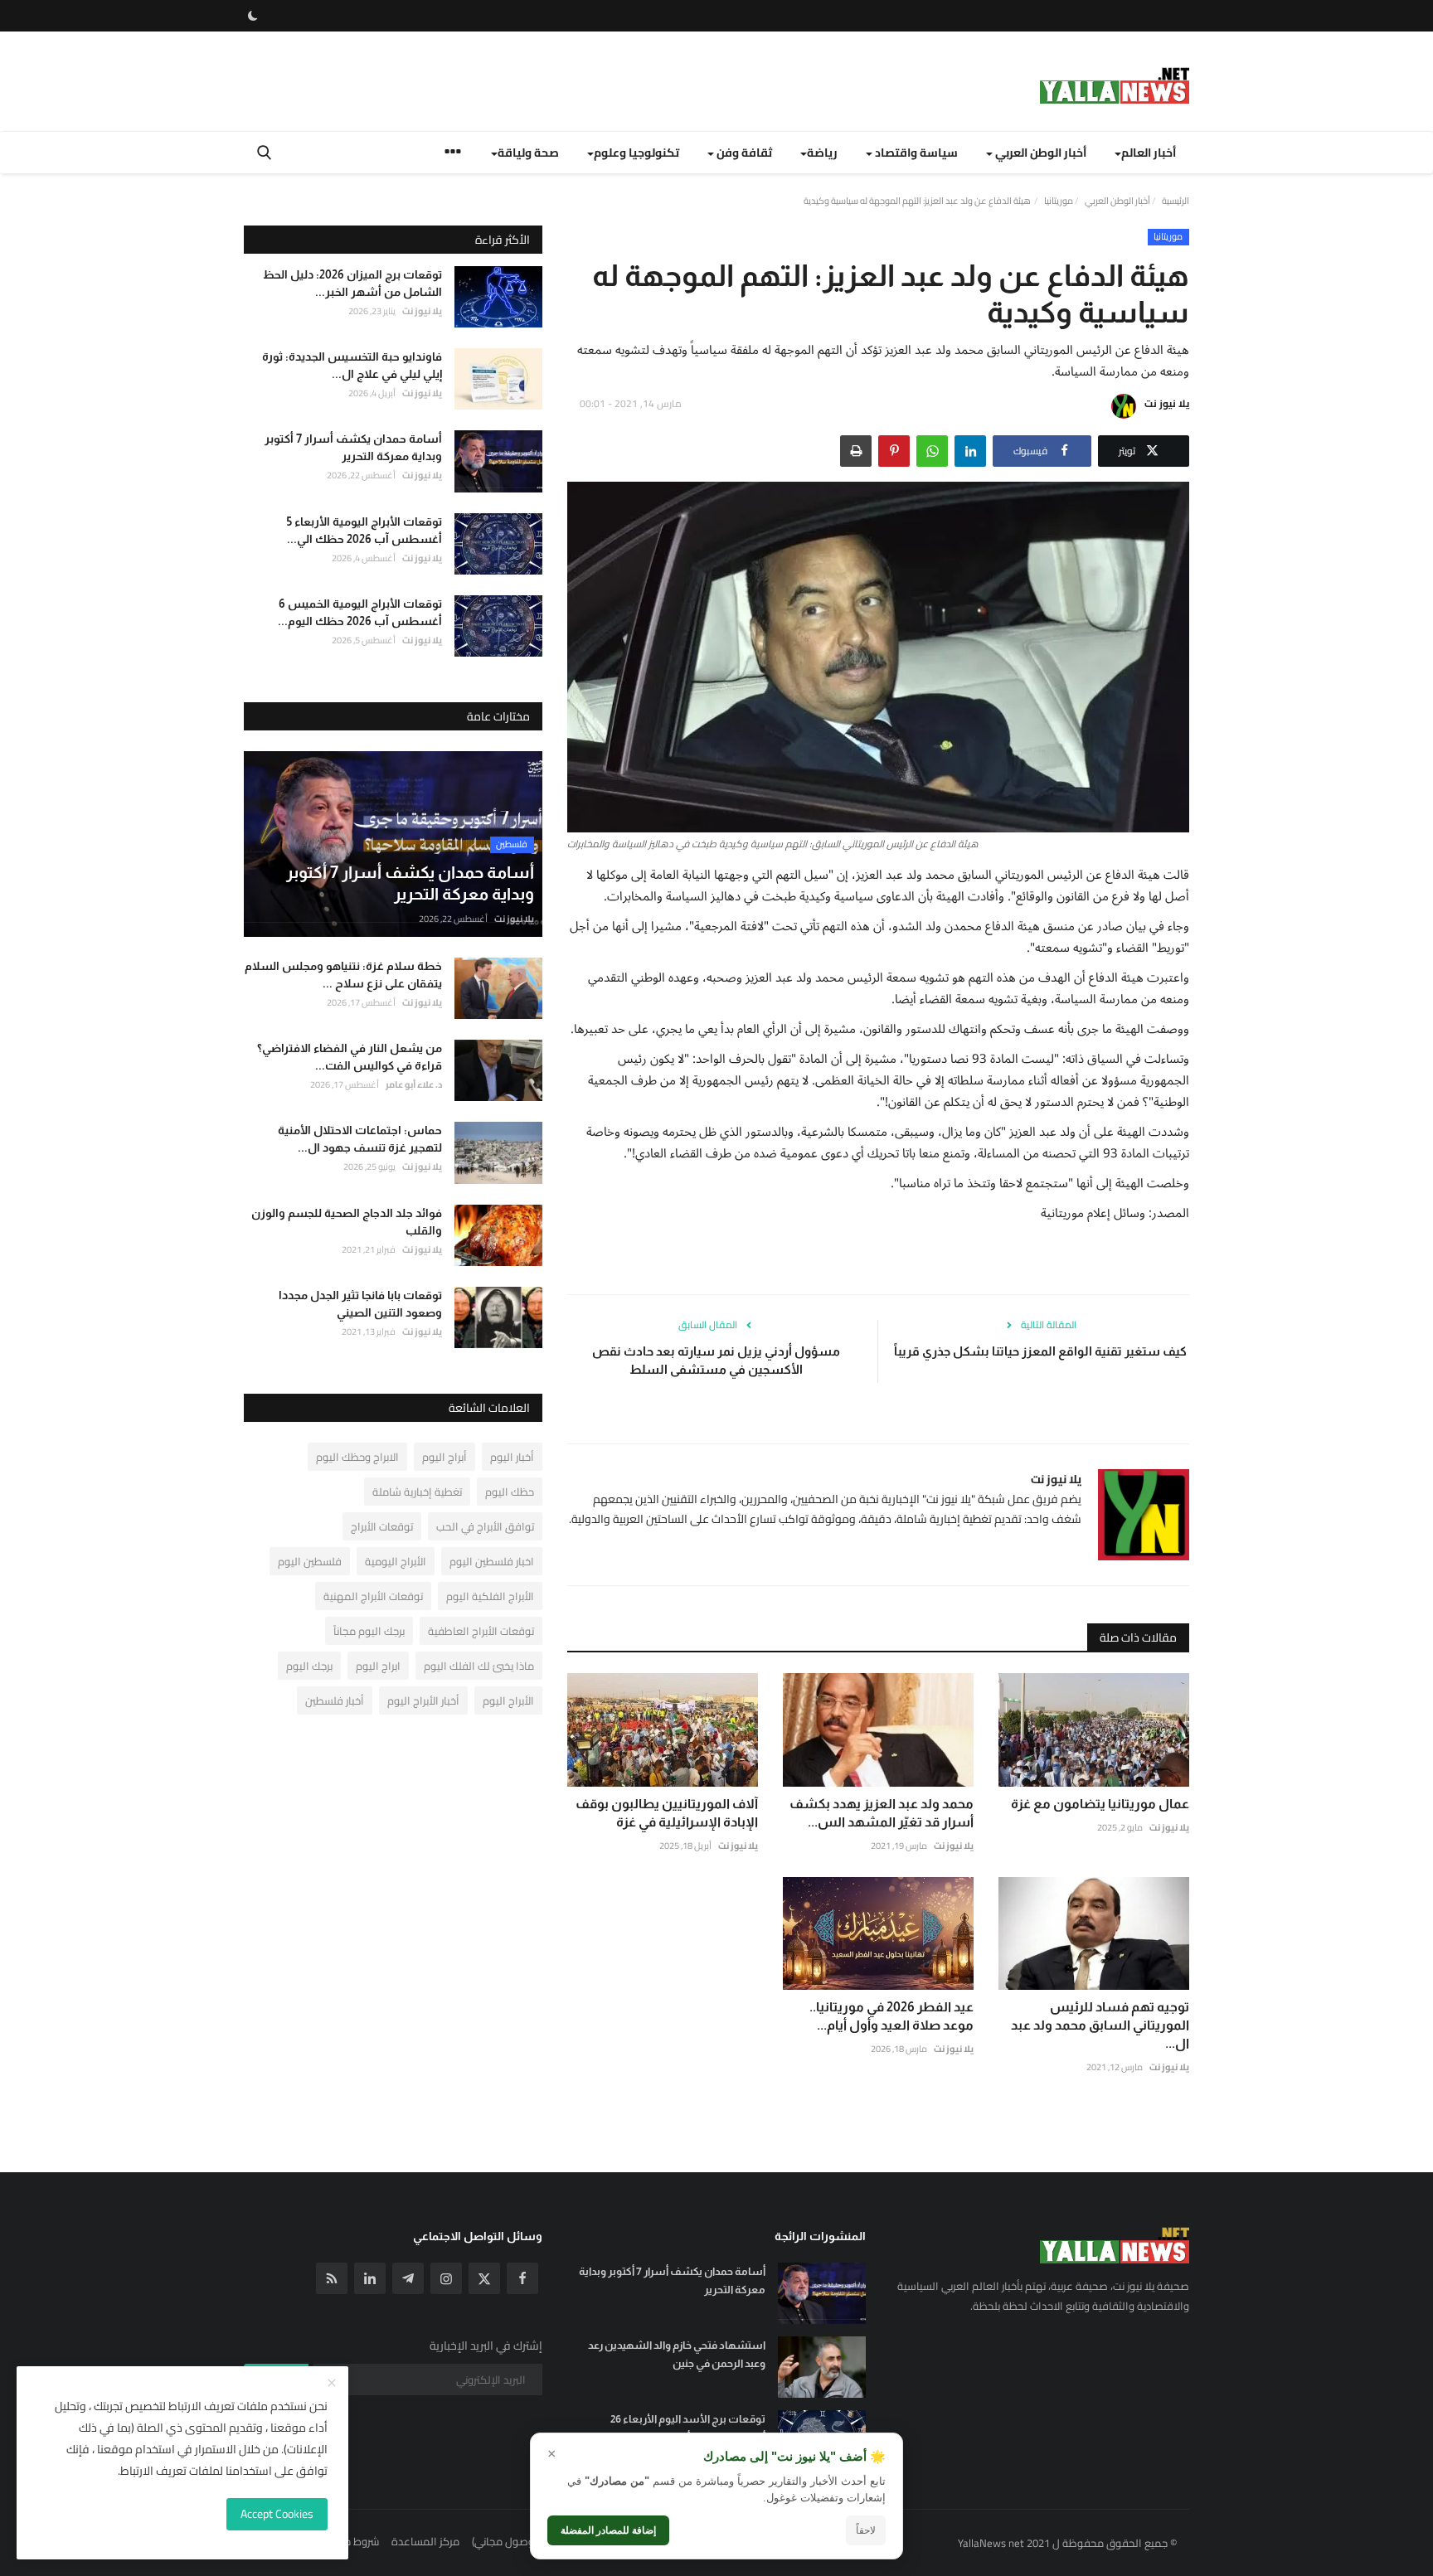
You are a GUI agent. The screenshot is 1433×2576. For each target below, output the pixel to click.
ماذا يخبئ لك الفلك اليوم (479, 1666)
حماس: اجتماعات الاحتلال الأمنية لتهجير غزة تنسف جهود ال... (360, 1139)
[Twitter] (484, 2278)
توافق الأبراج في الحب (485, 1526)
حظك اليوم (510, 1492)
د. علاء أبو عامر (414, 1084)
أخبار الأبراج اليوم (423, 1700)
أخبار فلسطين (335, 1700)
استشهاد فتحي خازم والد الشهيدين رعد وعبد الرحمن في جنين (677, 2354)
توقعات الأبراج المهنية (373, 1596)
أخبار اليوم (512, 1457)
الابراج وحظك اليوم (357, 1457)
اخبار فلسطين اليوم (492, 1561)
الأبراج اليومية (396, 1561)
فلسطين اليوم (310, 1561)
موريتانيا (1059, 201)
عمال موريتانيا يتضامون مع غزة (1100, 1804)
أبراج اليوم (444, 1457)
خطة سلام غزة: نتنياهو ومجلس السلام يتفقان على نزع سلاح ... (343, 975)
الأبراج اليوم (508, 1700)
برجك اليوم (309, 1666)
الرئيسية (1176, 201)
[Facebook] (522, 2278)
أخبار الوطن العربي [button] (1040, 153)
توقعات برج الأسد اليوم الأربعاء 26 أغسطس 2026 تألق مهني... (688, 2428)
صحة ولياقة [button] (528, 153)
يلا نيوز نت (1167, 403)
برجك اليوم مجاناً (369, 1631)
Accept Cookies (277, 2514)
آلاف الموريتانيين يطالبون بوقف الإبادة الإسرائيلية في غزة (667, 1813)
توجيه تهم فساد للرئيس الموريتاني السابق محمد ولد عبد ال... (1100, 2025)
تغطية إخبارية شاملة (417, 1492)
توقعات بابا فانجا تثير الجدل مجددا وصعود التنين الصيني (360, 1304)
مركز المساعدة (425, 2541)
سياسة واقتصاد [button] (915, 153)
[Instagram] (446, 2278)
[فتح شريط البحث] (264, 153)
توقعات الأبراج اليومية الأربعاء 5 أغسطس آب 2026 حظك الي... (364, 530)
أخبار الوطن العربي (1117, 201)
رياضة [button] (822, 153)
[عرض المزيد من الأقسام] (453, 154)
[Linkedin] (370, 2278)
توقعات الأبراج (382, 1526)
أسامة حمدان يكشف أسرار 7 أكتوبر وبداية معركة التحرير (353, 447)
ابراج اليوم (378, 1666)
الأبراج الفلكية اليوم (490, 1596)
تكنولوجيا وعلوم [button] (636, 153)
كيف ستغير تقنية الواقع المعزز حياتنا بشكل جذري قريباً (1040, 1351)
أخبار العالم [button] (1149, 153)
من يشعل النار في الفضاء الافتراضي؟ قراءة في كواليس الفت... (350, 1057)
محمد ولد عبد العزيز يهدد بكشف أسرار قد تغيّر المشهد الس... (882, 1813)
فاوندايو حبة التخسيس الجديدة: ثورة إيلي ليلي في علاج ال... (352, 365)
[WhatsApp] (932, 451)
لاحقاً (866, 2530)
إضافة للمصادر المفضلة (608, 2530)
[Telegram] (408, 2278)
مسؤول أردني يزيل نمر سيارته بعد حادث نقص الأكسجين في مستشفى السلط (716, 1360)
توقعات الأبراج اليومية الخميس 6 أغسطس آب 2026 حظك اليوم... (360, 612)
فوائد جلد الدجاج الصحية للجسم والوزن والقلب (347, 1222)
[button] (970, 451)
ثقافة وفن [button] (743, 153)
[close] (332, 2384)
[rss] (332, 2278)
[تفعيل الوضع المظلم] (253, 16)
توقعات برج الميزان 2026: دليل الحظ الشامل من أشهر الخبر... (352, 283)
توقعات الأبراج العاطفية (481, 1631)
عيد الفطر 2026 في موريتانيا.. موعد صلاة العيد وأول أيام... (891, 2016)
